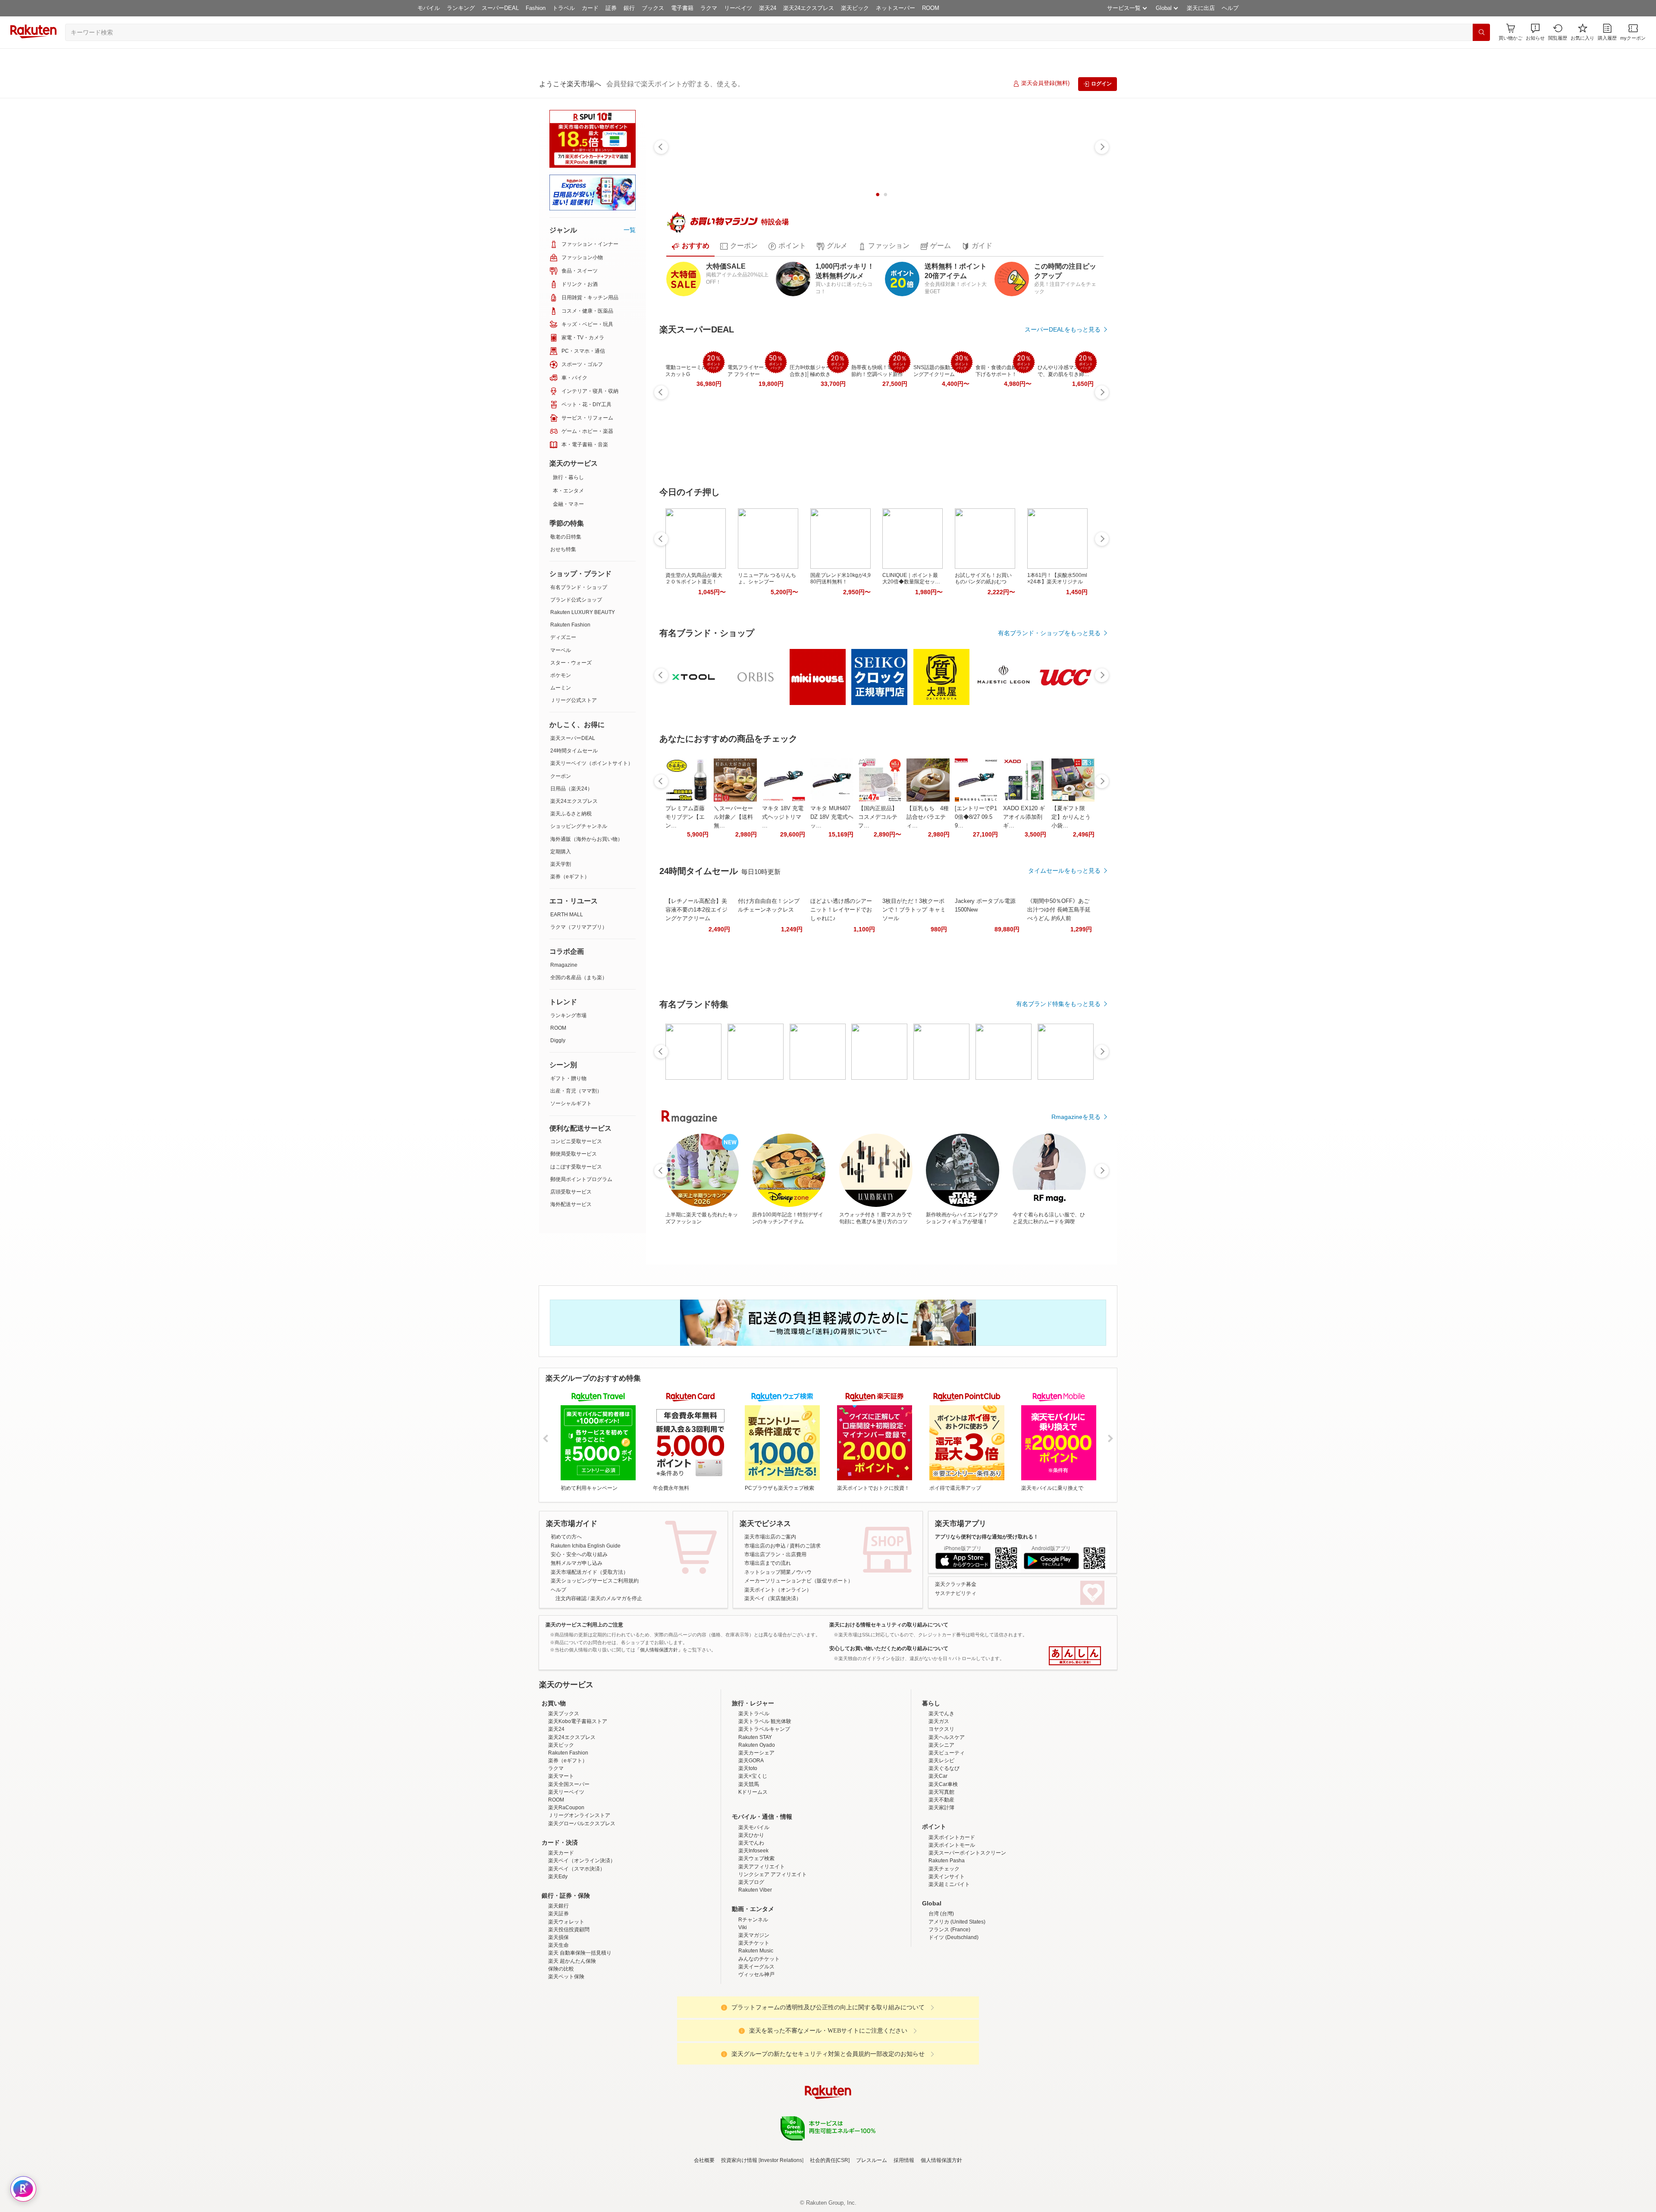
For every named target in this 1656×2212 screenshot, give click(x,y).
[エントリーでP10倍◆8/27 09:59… (976, 817)
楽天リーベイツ (566, 1867)
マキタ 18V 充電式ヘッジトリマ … (783, 817)
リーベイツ (738, 8)
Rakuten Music (756, 2026)
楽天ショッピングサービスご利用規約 (595, 1581)
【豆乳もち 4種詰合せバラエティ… (928, 817)
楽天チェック (944, 1944)
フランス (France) (949, 2005)
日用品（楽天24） (571, 789)
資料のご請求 (805, 1546)
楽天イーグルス (756, 2042)
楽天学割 (561, 864)
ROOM (931, 8)
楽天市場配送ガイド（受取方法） (590, 1572)
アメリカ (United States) (957, 1997)
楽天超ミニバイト (949, 1960)
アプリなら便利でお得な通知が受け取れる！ (987, 1537)
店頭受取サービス (571, 1192)
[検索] (1481, 32)
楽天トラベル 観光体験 (765, 1797)
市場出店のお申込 (765, 1546)
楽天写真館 (941, 1867)
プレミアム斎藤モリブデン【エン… (685, 817)
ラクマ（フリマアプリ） (579, 927)
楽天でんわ (751, 1918)
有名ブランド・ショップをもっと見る (1049, 633)
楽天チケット (754, 2018)
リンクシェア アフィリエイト (773, 1950)
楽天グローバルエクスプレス (582, 1899)
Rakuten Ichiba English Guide (586, 1546)
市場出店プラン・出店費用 (775, 1554)
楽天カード (561, 1928)
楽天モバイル (754, 1903)
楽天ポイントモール (952, 1921)
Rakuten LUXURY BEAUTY (583, 612)
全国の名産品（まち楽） (579, 978)
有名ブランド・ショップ (579, 587)
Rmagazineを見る (1076, 1117)
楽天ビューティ (947, 1828)
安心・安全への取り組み (579, 1554)
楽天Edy (558, 1952)
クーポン (561, 776)
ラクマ (709, 8)
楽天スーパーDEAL (573, 738)
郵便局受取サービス (574, 1154)
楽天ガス (939, 1797)
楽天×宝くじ (753, 1852)
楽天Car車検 (943, 1860)
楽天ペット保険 (566, 2052)
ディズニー (563, 637)
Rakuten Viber (755, 1965)
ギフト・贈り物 (568, 1078)
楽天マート (561, 1852)
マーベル (561, 650)
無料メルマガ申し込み (577, 1563)
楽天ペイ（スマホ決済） (577, 1944)
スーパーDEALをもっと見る (1063, 329)
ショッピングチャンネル (579, 826)
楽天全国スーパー (569, 1860)
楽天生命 (558, 2021)
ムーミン (561, 688)
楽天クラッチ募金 (956, 1584)
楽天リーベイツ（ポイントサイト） (592, 763)
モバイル (429, 8)
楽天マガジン (754, 2011)
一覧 (630, 230)
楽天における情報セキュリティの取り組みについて (889, 1625)
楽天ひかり (751, 1911)
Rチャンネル (753, 1995)
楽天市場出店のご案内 (770, 1537)
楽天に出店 (1201, 8)
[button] (1535, 32)
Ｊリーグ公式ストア (574, 700)
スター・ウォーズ (571, 663)
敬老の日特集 (566, 537)
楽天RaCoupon (566, 1883)
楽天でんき (941, 1789)
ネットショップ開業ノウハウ (778, 1572)
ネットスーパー (895, 8)
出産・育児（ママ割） (576, 1091)
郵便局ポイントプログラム (581, 1179)
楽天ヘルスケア (947, 1813)
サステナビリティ (956, 1593)
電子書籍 (682, 8)
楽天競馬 (749, 1860)
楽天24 (768, 8)
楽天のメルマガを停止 (616, 1598)
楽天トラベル (754, 1789)
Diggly (558, 1040)
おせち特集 (563, 549)
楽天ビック (855, 8)
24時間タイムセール (574, 751)
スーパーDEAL (500, 8)
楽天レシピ (941, 1836)
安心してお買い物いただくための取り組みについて (889, 1648)
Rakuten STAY (755, 1813)
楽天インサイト (947, 1952)
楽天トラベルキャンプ (764, 1805)
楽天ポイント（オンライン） (778, 1590)
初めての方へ (566, 1537)
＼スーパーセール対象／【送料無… (733, 817)
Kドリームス (753, 1867)
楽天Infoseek (753, 1926)
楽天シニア (941, 1820)
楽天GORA (751, 1836)
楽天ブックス (564, 1789)
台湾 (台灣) (941, 1989)
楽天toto (748, 1844)
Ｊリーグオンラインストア (579, 1891)
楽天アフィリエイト (762, 1942)
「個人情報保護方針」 (659, 1650)
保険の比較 (561, 2044)
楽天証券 (558, 1989)
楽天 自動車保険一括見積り (580, 2028)
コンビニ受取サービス (576, 1141)
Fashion (536, 8)
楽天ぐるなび (944, 1844)
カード (590, 8)
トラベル (564, 8)
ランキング (461, 8)
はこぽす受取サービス (576, 1167)
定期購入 (561, 852)
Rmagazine (564, 965)
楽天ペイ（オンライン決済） (582, 1936)
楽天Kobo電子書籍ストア (578, 1797)
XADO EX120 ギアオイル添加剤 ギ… (1024, 817)
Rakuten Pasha (947, 1936)
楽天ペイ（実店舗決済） (773, 1598)
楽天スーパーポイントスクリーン (967, 1928)
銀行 (629, 8)
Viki (743, 2003)
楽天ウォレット (566, 1997)
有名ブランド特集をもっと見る (1058, 1004)
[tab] (690, 246)
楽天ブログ (751, 1958)
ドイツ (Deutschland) (953, 2013)
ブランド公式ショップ (576, 600)
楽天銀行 (558, 1981)
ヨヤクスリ (941, 1805)
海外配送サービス (571, 1204)
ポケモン (561, 675)
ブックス (653, 8)
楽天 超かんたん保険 (572, 2037)
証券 (611, 8)
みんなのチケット (759, 2034)
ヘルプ (1230, 8)
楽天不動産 (941, 1875)
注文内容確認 (571, 1598)
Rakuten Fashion (570, 625)
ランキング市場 (568, 1015)
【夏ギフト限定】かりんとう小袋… (1071, 817)
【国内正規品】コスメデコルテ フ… (878, 817)
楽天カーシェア (756, 1828)
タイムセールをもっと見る (1064, 871)
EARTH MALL (567, 915)
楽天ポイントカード (952, 1913)
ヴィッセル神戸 (756, 2050)
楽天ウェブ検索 (756, 1934)
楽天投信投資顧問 (569, 2005)
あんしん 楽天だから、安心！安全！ (1075, 1656)
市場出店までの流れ (768, 1563)
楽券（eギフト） (570, 877)
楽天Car (938, 1852)
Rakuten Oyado (757, 1820)
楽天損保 (558, 2013)
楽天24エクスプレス (809, 8)
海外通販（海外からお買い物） (586, 839)
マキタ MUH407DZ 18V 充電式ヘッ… (832, 817)
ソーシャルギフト (571, 1103)
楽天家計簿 (941, 1883)
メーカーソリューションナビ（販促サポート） (799, 1581)
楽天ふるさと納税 (571, 814)
